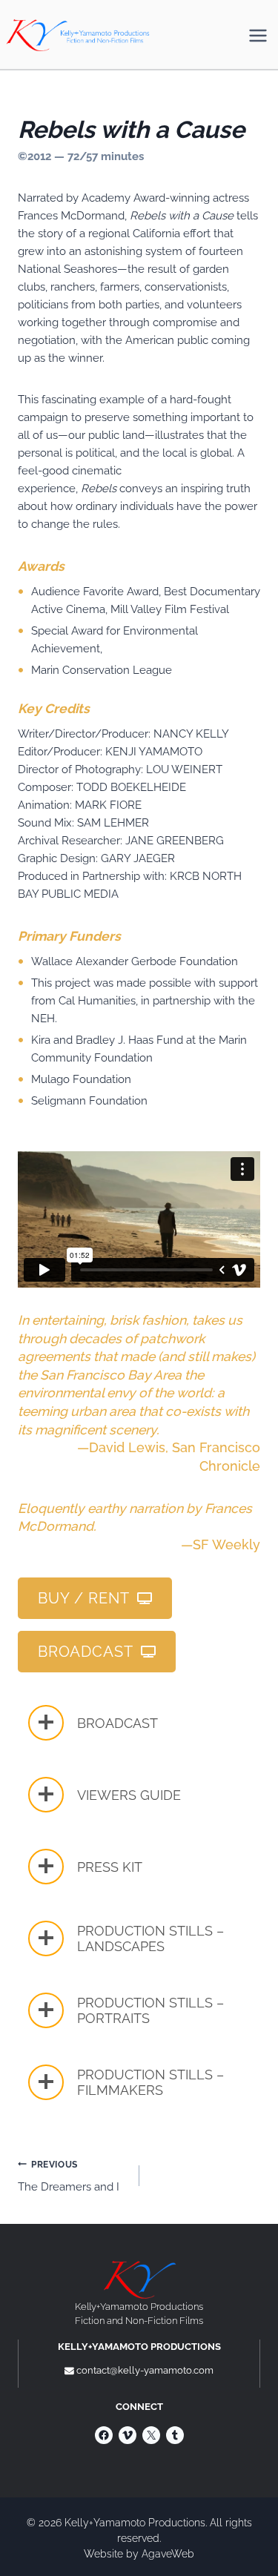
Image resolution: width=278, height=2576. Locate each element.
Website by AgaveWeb (139, 2554)
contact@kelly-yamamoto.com (145, 2370)
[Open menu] (258, 35)
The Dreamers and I (69, 2177)
